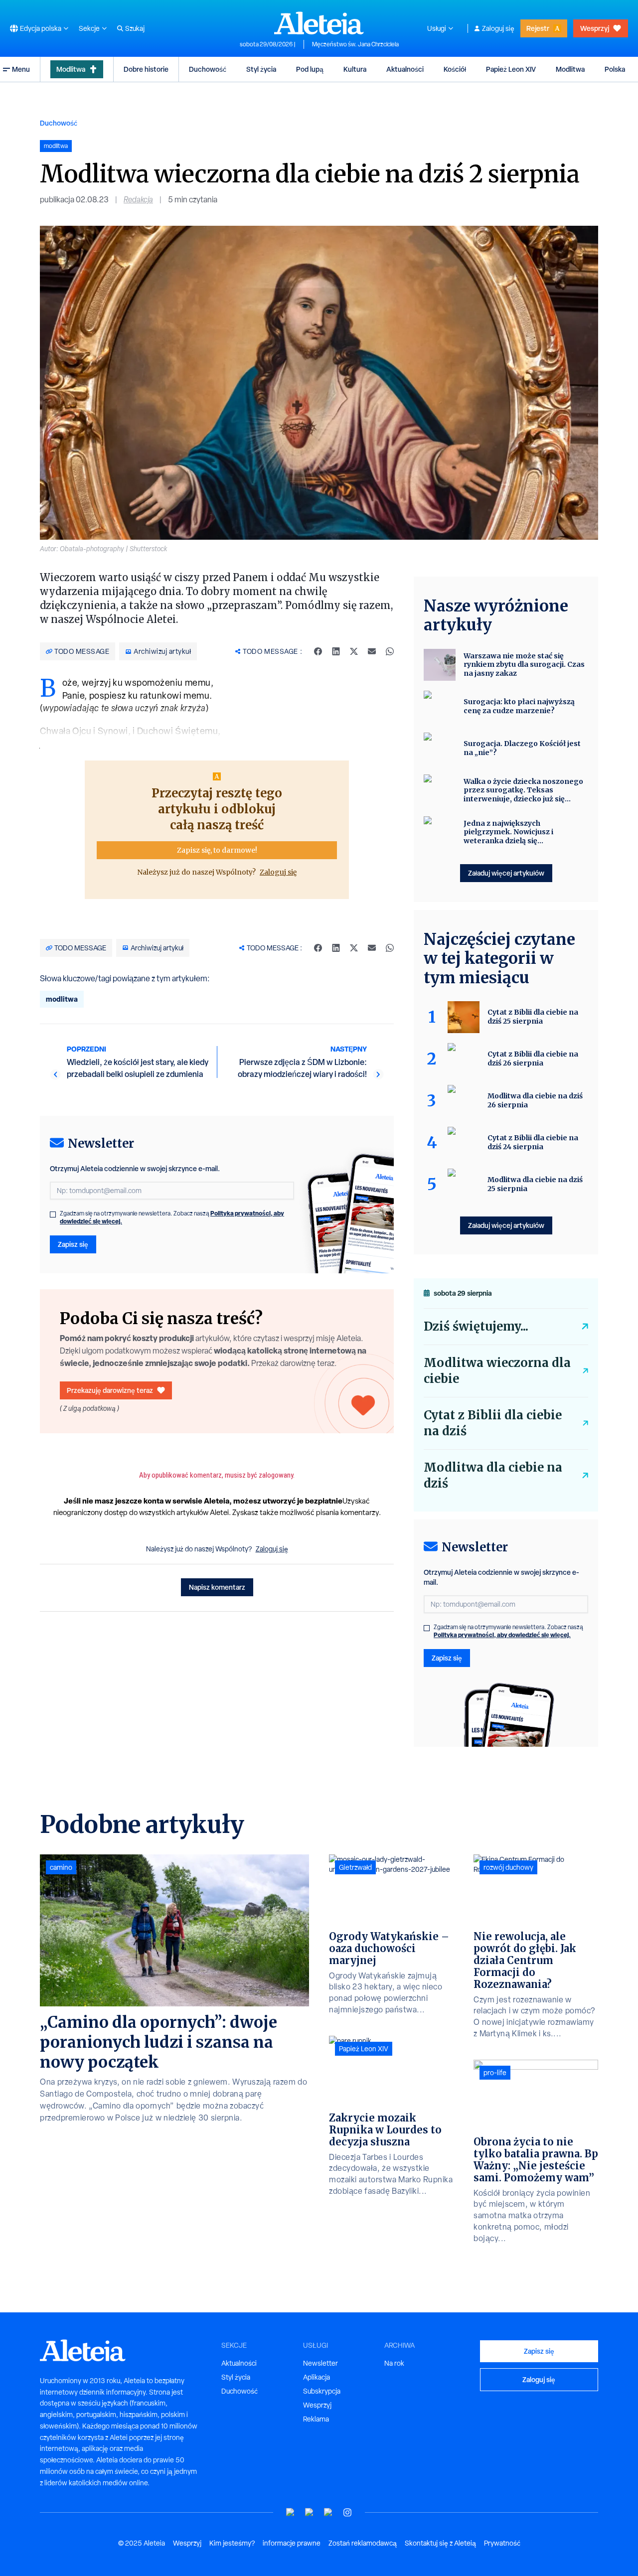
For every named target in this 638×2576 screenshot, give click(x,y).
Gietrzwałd (355, 1867)
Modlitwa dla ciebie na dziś (493, 1475)
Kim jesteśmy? (232, 2543)
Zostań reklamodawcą (363, 2543)
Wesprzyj (595, 28)
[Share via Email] (372, 651)
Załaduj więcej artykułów (506, 873)
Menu (21, 69)
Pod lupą (310, 69)
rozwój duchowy (508, 1867)
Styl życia (261, 69)
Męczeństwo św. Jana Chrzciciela (355, 44)
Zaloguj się (498, 28)
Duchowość (208, 69)
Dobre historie (146, 69)
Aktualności (405, 69)
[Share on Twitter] (354, 651)
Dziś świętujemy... (476, 1326)
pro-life (495, 2073)
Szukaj (135, 28)
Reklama (316, 2419)
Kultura (355, 69)
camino (61, 1867)
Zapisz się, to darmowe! (217, 850)
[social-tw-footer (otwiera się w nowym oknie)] (328, 2512)
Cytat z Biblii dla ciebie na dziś (493, 1423)
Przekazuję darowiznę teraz (110, 1390)
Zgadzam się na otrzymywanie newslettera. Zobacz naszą (172, 1217)
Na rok (394, 2363)
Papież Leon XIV (511, 69)
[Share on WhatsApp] (390, 651)
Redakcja (138, 200)
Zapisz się (73, 1244)
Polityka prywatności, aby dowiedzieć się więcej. (502, 1635)
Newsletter (320, 2363)
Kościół (455, 69)
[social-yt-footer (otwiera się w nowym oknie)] (291, 2512)
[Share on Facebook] (318, 651)
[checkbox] (53, 1214)
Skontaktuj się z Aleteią (440, 2543)
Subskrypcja (322, 2391)
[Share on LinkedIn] (336, 651)
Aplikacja (317, 2377)
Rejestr (538, 28)
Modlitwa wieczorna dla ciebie (497, 1371)
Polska (615, 69)
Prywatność (502, 2543)
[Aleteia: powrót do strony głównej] (319, 23)
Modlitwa (71, 69)
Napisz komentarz (217, 1587)
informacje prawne (292, 2543)
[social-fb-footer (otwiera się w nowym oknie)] (310, 2512)
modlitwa (62, 999)
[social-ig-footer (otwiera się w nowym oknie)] (347, 2512)
